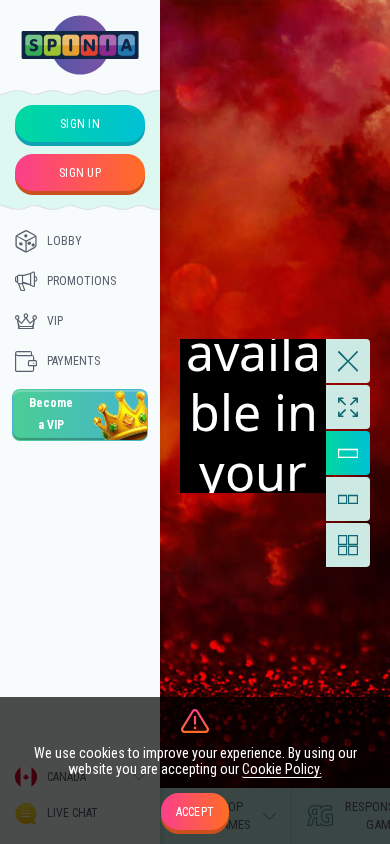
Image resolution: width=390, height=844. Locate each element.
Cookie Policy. (282, 769)
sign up (80, 173)
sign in (80, 124)
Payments (73, 361)
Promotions (81, 281)
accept (195, 812)
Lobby (64, 241)
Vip (55, 321)
